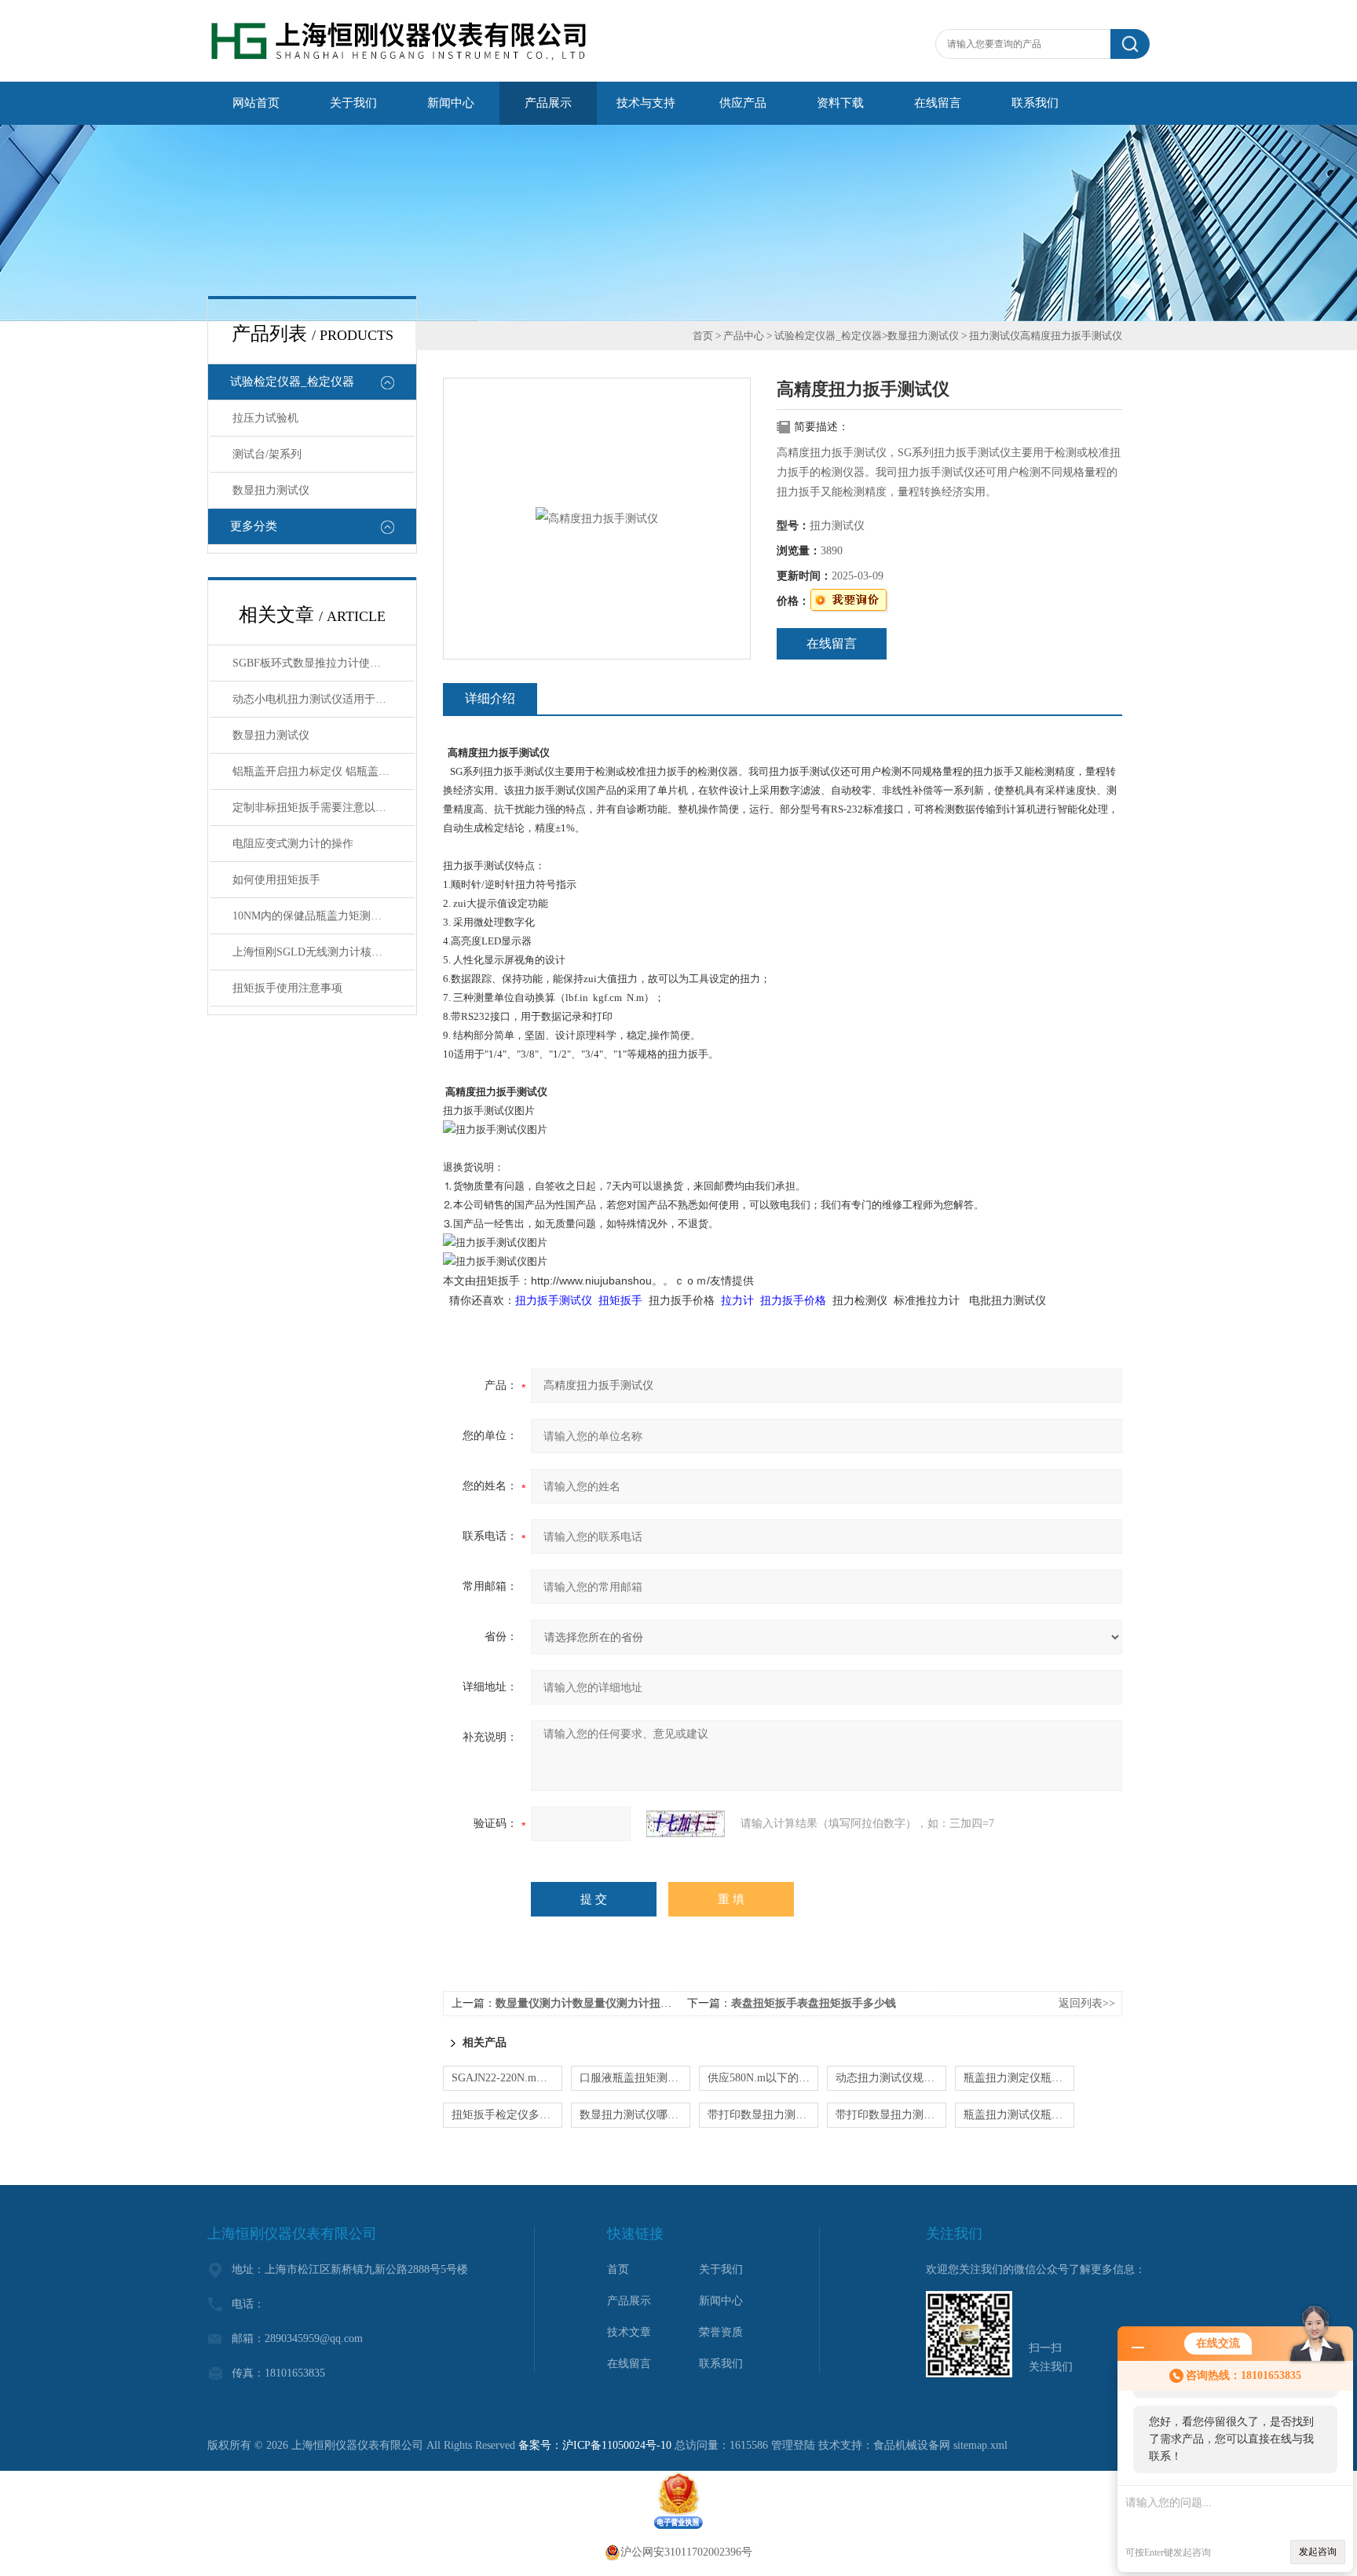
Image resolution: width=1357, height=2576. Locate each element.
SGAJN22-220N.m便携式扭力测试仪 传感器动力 (507, 2078)
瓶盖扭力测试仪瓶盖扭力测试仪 (1019, 2115)
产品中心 (744, 336)
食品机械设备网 (912, 2445)
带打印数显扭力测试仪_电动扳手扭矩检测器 (891, 2115)
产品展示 (548, 103)
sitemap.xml (980, 2445)
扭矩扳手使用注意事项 (287, 988)
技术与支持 (646, 103)
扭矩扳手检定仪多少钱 (507, 2115)
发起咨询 (1318, 2552)
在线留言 (938, 103)
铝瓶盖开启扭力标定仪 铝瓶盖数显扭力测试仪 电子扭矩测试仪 (324, 771)
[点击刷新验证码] (686, 1824)
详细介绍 (490, 698)
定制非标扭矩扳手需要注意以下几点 (320, 808)
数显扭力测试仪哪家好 (635, 2115)
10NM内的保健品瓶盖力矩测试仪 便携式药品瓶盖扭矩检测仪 (324, 916)
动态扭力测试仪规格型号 (891, 2078)
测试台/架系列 (267, 454)
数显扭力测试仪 (271, 490)
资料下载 (840, 103)
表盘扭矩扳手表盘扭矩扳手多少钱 (814, 2003)
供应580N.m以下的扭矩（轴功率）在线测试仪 (763, 2078)
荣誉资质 (721, 2332)
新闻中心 (451, 103)
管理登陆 (793, 2445)
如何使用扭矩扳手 (276, 880)
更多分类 (254, 526)
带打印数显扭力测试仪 (763, 2115)
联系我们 (1035, 103)
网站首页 (256, 103)
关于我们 (353, 103)
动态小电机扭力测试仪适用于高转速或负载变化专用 (324, 699)
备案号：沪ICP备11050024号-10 (595, 2445)
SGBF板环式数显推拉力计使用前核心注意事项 (324, 663)
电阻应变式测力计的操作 (293, 844)
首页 (703, 336)
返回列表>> (1087, 2003)
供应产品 (743, 103)
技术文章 (629, 2332)
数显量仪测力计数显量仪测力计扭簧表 (589, 2003)
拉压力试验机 (265, 418)
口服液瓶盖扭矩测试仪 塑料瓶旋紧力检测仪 (635, 2078)
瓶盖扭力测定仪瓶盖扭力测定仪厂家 (1019, 2078)
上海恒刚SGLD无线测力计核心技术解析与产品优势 (324, 952)
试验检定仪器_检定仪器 (292, 382)
